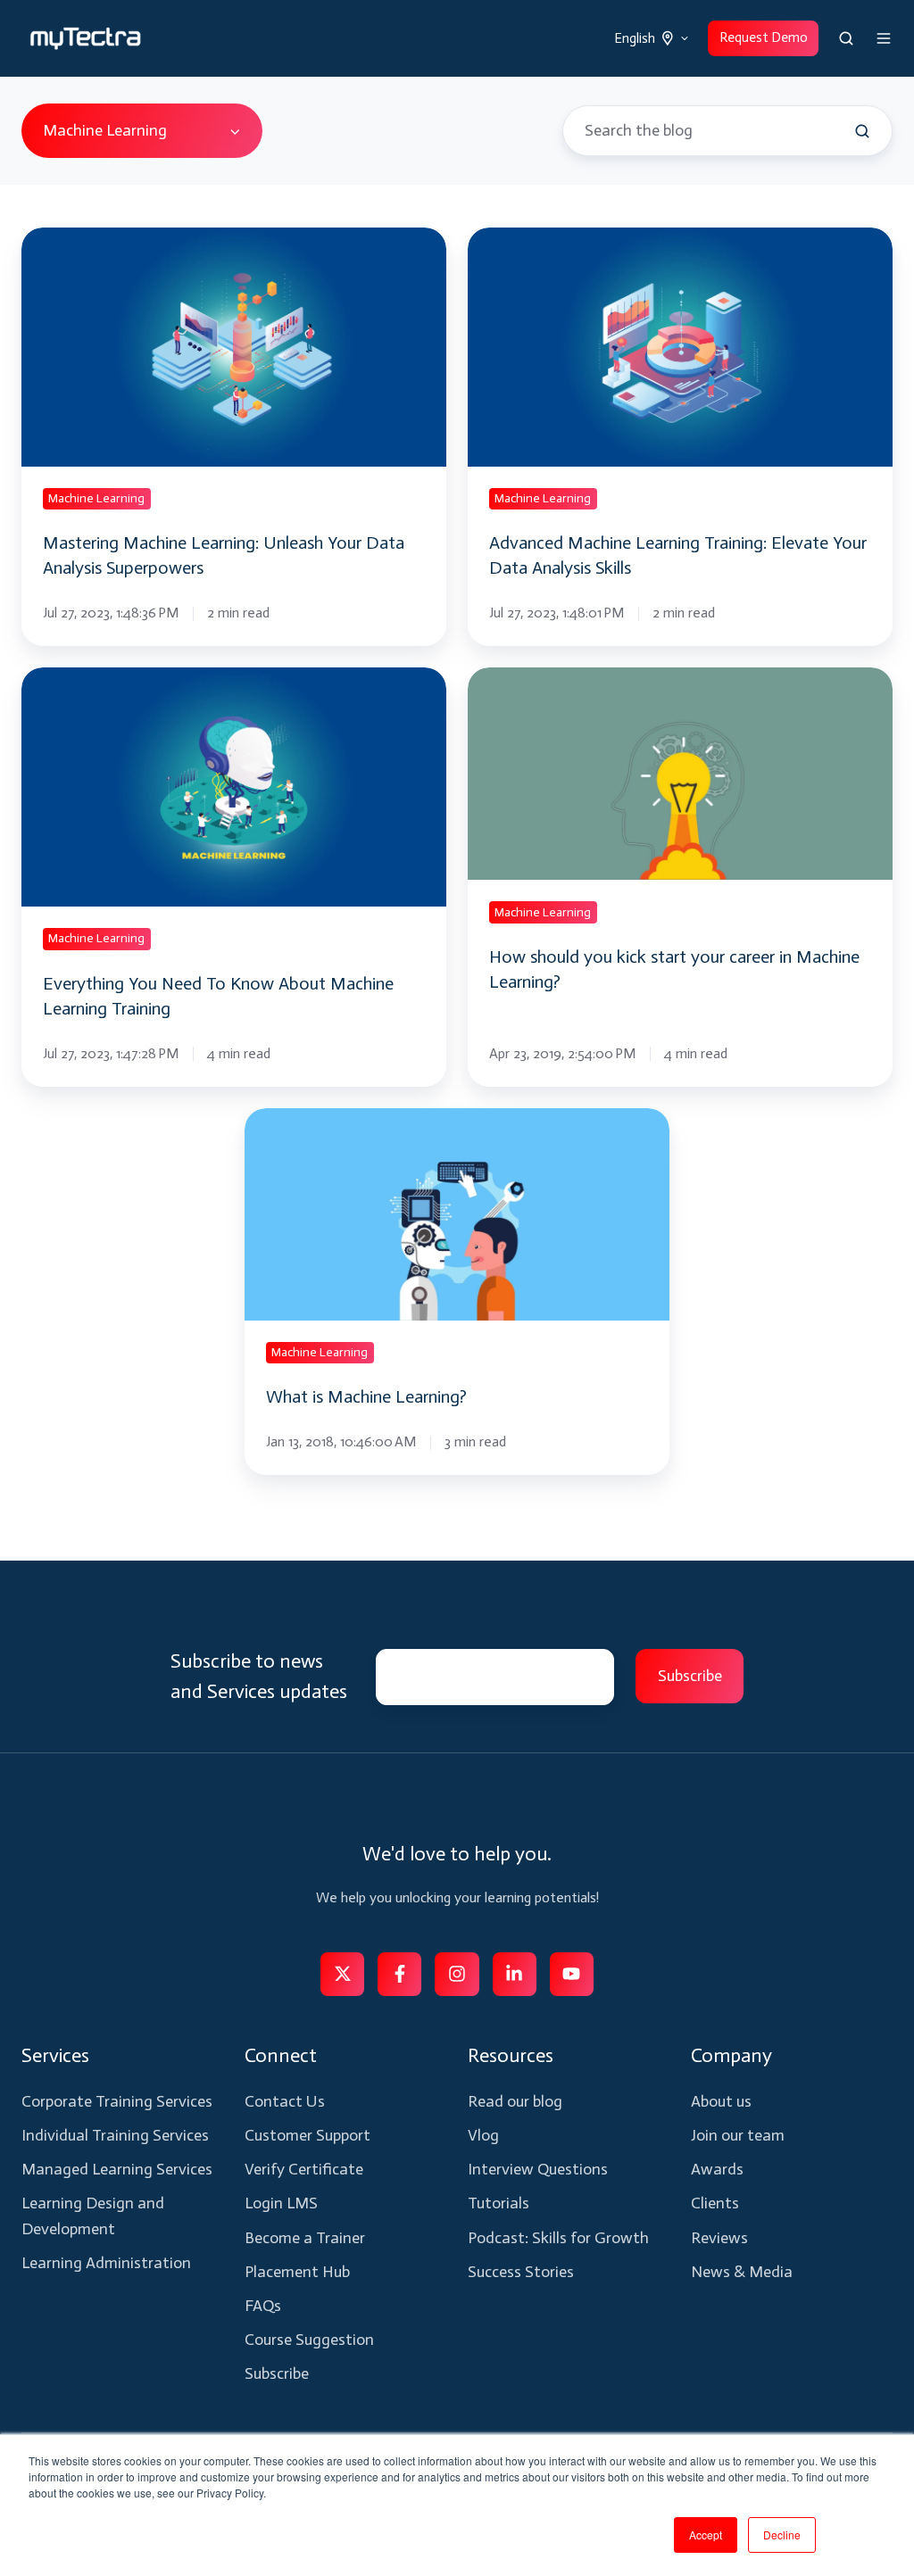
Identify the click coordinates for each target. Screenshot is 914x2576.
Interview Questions (538, 2169)
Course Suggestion (309, 2340)
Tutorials (499, 2203)
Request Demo (764, 37)
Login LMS (281, 2203)
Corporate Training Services (117, 2101)
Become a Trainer (305, 2238)
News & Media (742, 2272)
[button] (846, 38)
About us (721, 2101)
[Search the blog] (862, 131)
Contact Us (285, 2101)
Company (731, 2055)
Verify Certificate (304, 2169)
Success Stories (521, 2272)
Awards (717, 2169)
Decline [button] (782, 2535)
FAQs (263, 2306)
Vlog (483, 2135)
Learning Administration (106, 2263)
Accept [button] (706, 2535)
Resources (511, 2055)
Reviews (719, 2238)
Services (55, 2055)
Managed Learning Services (117, 2169)
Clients (715, 2203)
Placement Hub (297, 2272)
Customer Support (307, 2135)
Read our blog (515, 2101)
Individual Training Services (115, 2135)
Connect (281, 2055)
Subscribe (277, 2373)
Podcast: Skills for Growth (558, 2238)
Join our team (738, 2135)
